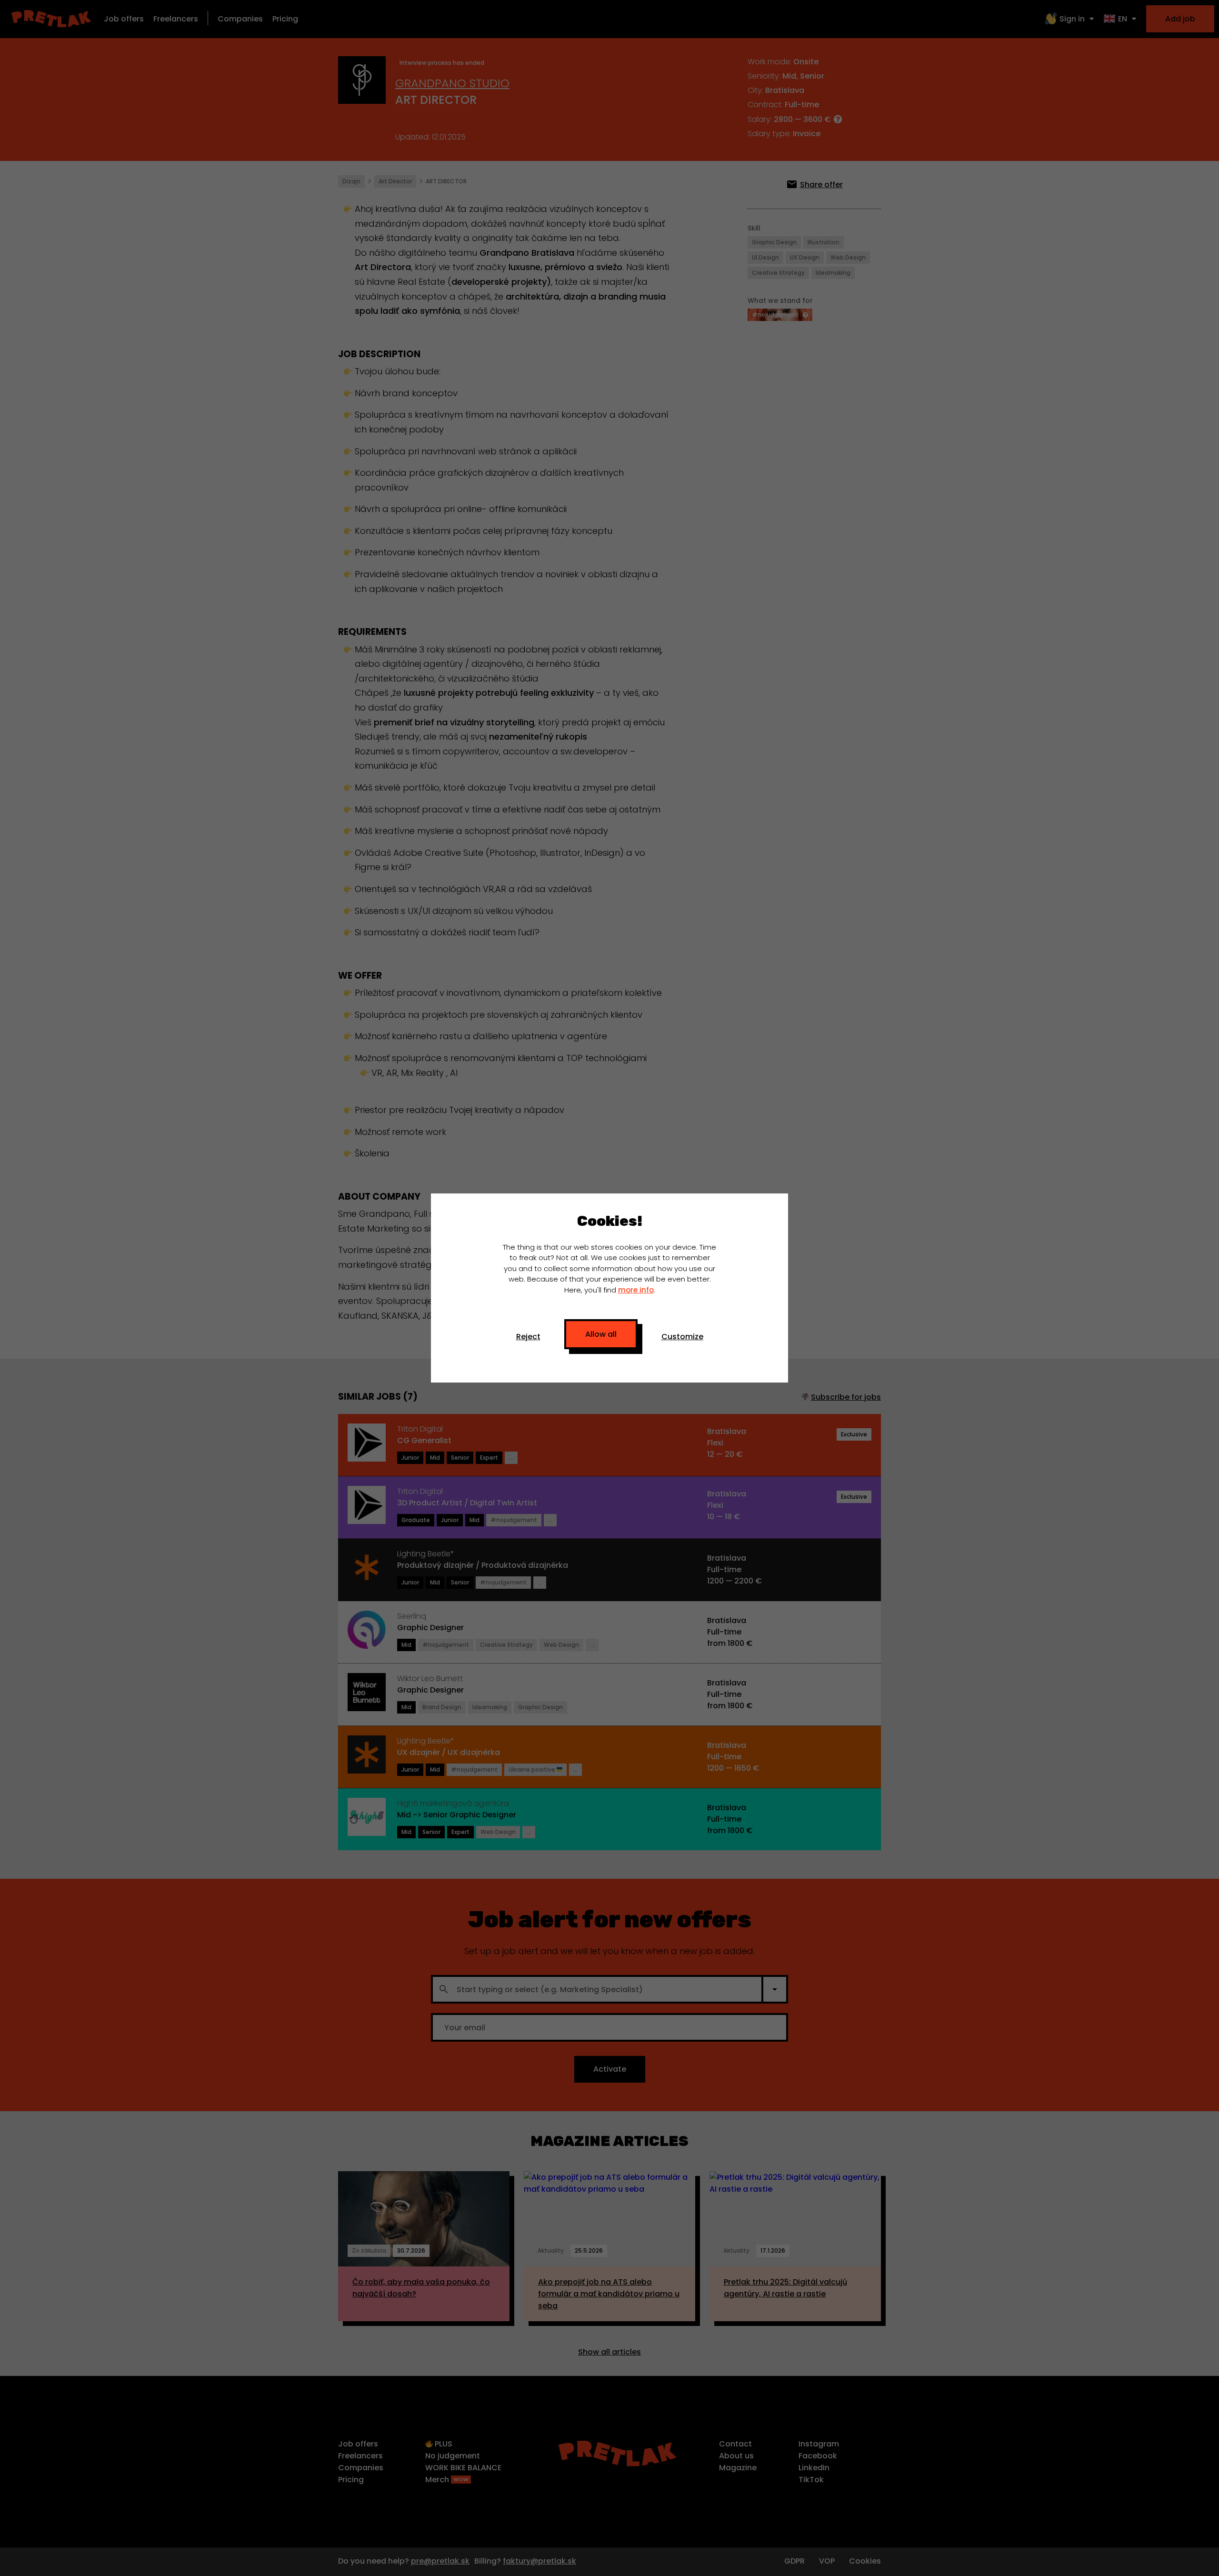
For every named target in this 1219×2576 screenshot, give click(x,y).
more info (636, 1290)
